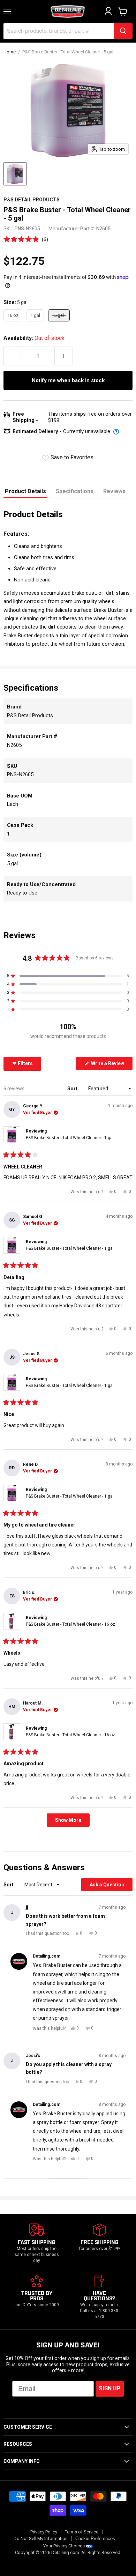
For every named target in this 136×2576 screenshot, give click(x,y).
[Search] (123, 31)
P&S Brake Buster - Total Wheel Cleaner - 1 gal (70, 1138)
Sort (73, 1089)
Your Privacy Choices (64, 2546)
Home (10, 52)
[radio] (13, 315)
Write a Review (111, 1065)
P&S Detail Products (32, 200)
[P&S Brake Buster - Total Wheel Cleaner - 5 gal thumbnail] (15, 174)
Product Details (25, 491)
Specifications (75, 491)
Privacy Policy (44, 2532)
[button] (26, 239)
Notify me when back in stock (68, 380)
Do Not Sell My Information (41, 2538)
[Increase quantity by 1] (64, 356)
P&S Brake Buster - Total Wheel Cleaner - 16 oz (70, 1624)
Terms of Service (82, 2532)
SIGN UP (110, 2389)
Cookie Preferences (95, 2539)
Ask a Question (111, 1886)
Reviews (114, 491)
